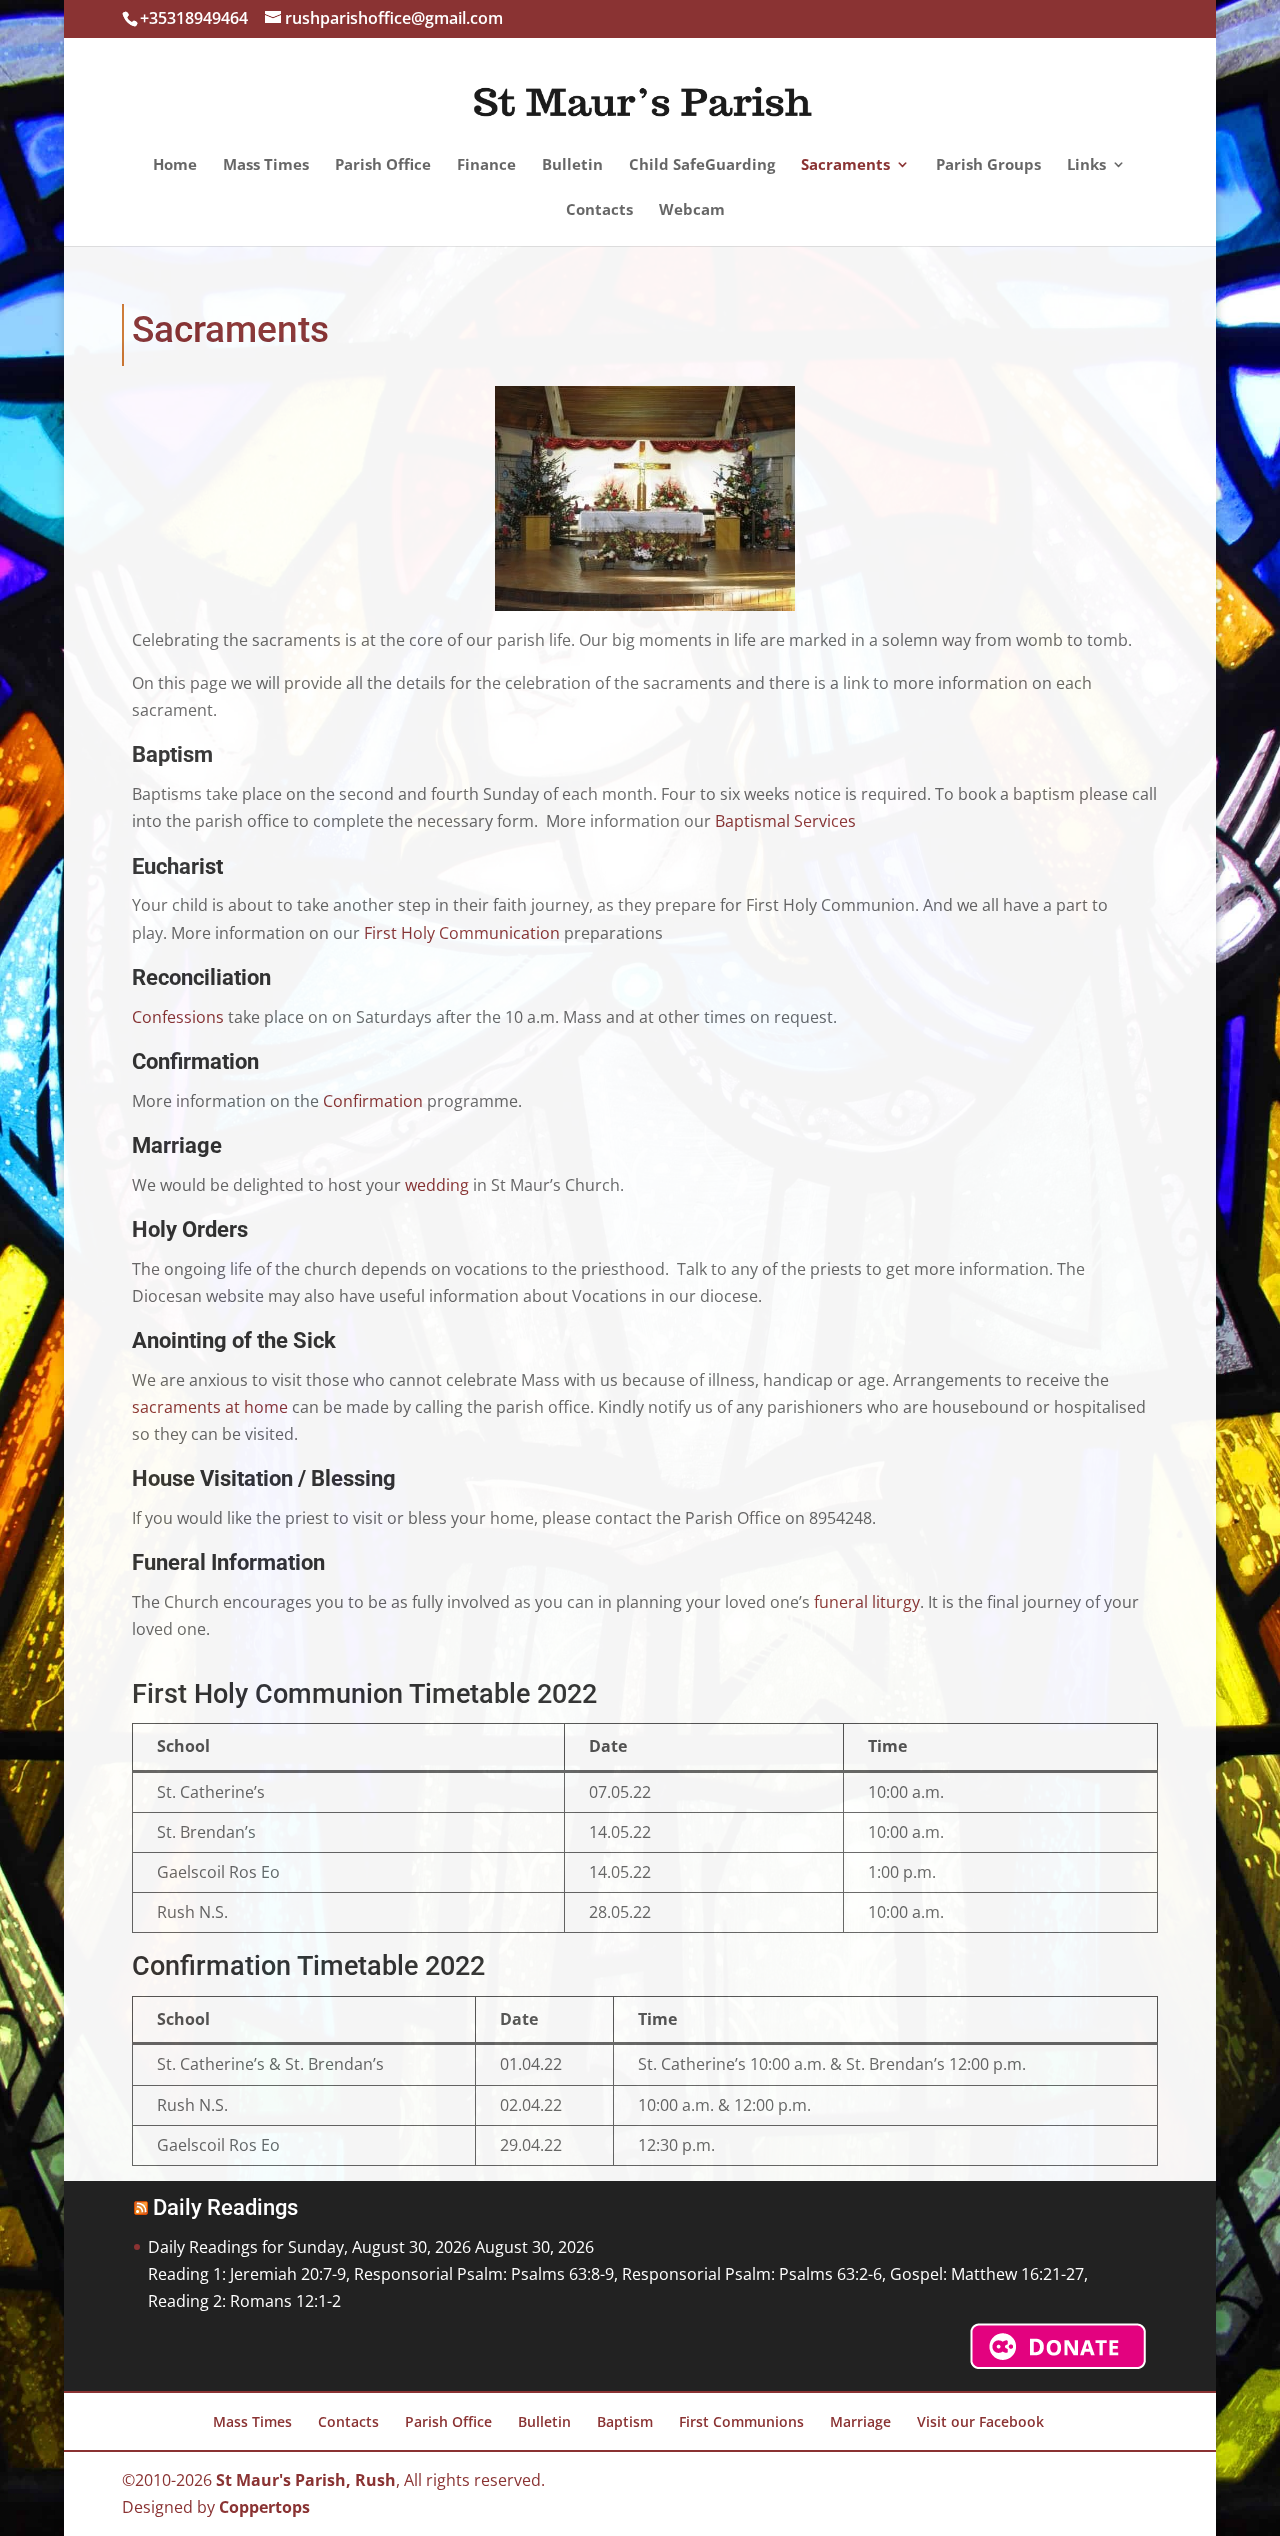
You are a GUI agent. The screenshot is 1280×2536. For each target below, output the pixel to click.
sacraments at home (210, 1407)
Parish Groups (988, 165)
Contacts (599, 210)
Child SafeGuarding (702, 165)
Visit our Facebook (980, 2421)
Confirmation (373, 1101)
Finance (486, 165)
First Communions (741, 2421)
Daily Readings (225, 2207)
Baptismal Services (785, 821)
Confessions (178, 1017)
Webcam (692, 210)
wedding (435, 1185)
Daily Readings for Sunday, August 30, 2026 (309, 2247)
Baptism (625, 2421)
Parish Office (383, 165)
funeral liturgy (867, 1602)
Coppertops (264, 2507)
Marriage (860, 2421)
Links (1086, 165)
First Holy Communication (462, 933)
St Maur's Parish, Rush (306, 2480)
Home (175, 165)
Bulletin (572, 165)
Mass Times (266, 165)
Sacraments (845, 165)
